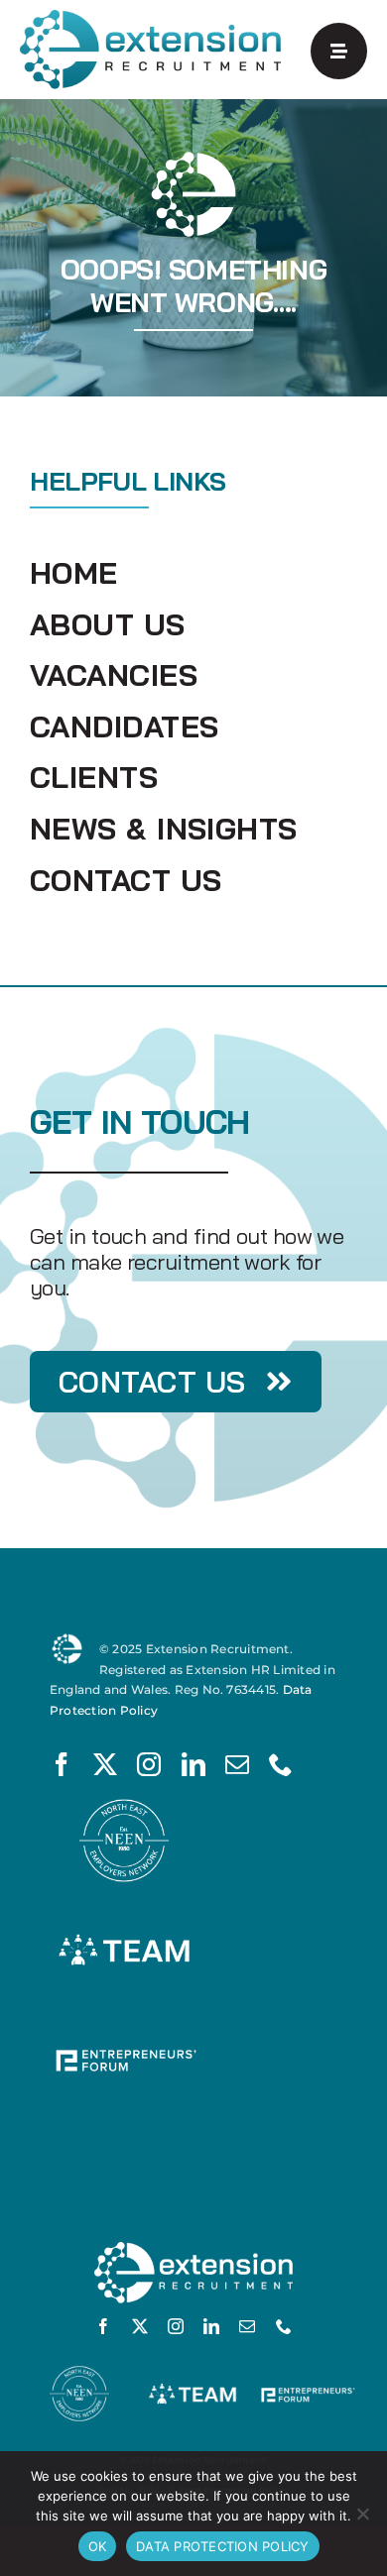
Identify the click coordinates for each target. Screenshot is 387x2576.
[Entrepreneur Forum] (124, 2021)
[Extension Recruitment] (150, 17)
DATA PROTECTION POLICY (223, 2546)
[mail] (237, 1764)
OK (98, 2546)
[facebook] (62, 1764)
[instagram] (149, 1764)
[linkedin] (193, 1764)
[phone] (281, 1764)
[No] (362, 2514)
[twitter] (105, 1764)
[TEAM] (124, 1912)
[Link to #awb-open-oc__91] (339, 51)
